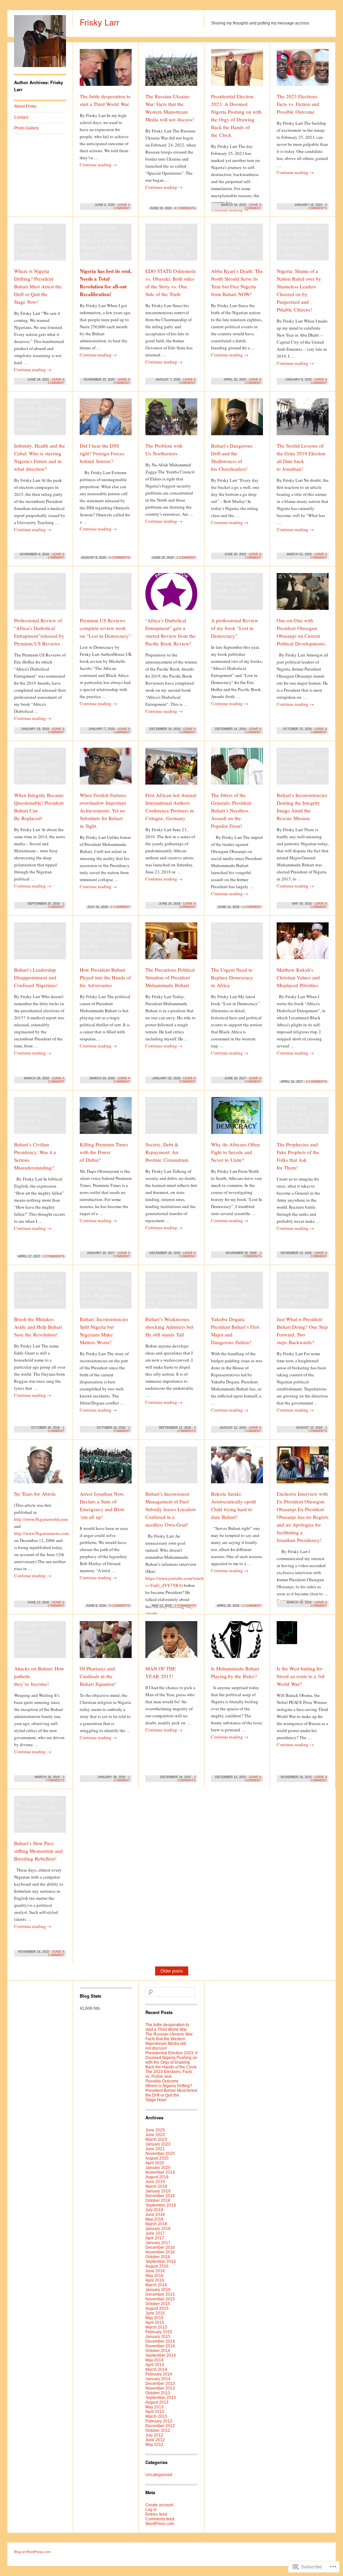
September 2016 (161, 2262)
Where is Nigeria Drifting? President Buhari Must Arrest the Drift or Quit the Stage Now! (38, 286)
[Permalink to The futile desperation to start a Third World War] (106, 70)
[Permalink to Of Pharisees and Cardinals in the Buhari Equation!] (106, 1643)
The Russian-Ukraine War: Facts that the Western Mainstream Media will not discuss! (169, 2041)
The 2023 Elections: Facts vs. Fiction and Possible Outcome (298, 104)
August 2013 (157, 2402)
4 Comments (185, 208)
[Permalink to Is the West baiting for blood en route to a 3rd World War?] (303, 1643)
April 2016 (155, 2280)
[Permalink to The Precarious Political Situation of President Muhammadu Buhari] (171, 944)
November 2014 (160, 2346)
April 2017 (155, 2238)
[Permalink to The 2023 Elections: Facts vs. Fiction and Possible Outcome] (303, 70)
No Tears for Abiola (35, 1494)
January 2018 (158, 2229)
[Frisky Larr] (40, 66)
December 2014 (160, 2341)
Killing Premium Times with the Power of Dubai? (104, 1152)
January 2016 (158, 2290)
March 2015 (156, 2327)
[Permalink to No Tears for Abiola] (40, 1468)
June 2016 (155, 2271)
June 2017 (155, 2233)
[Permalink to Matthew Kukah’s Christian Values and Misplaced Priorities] (303, 944)
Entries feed (156, 2514)
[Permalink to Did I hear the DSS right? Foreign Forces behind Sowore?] (106, 420)
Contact (21, 117)
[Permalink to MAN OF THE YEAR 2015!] (171, 1643)
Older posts (172, 1971)
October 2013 (158, 2393)
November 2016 (160, 2252)
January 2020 (158, 2168)
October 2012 (158, 2430)
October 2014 (158, 2351)
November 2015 (160, 2299)
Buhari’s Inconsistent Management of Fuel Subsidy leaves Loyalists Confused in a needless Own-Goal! (171, 1509)
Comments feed (160, 2519)
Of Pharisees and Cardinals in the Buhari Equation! (98, 1676)
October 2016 (158, 2257)
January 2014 (158, 2379)
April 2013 (155, 2412)
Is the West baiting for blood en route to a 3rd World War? (301, 1676)
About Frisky (25, 106)
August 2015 (157, 2308)
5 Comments (119, 1606)
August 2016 (157, 2266)
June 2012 (155, 2440)
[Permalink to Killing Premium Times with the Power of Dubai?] (106, 1119)
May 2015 (154, 2318)
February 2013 (159, 2421)
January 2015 (158, 2337)
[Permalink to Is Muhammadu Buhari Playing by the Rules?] (237, 1643)
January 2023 (158, 2144)
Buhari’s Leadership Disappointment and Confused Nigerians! (36, 977)
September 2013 (161, 2398)
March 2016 (156, 2285)
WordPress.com (160, 2524)
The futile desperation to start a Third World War (167, 2027)
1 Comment (186, 558)
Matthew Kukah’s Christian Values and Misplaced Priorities (298, 977)
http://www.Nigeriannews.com (41, 1533)
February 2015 (159, 2332)
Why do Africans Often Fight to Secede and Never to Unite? (235, 1152)
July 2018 (154, 2210)
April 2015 (155, 2323)
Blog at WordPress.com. (33, 2552)
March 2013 (156, 2416)
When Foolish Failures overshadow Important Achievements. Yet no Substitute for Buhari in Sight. (103, 810)
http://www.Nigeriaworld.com (41, 1519)
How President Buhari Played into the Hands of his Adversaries (105, 977)
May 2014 (154, 2360)
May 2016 (154, 2276)
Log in (151, 2510)
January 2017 (158, 2243)
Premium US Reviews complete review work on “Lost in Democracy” (105, 628)
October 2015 (158, 2304)
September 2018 (161, 2205)
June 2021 (155, 2149)
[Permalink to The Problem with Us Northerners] (171, 420)
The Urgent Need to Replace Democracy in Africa (232, 977)
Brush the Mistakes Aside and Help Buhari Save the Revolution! (38, 1327)
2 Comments (119, 558)
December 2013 (160, 2384)
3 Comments (54, 1256)
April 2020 (155, 2163)
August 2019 (157, 2177)
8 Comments (318, 207)
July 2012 (154, 2435)
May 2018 (154, 2219)
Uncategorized (159, 2475)
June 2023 (155, 2135)
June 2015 (155, 2313)
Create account (159, 2505)
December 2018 (160, 2196)
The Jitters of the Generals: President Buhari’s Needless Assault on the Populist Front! (231, 810)
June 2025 (155, 2130)
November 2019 (160, 2172)
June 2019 (155, 2182)
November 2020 (160, 2154)
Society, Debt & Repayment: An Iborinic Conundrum (167, 1152)
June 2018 (155, 2215)
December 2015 (160, 2294)
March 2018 (156, 2224)
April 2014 (155, 2365)
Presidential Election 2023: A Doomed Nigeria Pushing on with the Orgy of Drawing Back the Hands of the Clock (171, 2060)
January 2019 (158, 2191)
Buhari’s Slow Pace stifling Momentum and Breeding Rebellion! (38, 1851)
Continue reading (98, 165)
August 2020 (157, 2158)
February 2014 (159, 2374)
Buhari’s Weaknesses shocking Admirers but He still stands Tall (169, 1327)
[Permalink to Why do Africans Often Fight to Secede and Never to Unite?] (237, 1119)
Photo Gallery (26, 128)
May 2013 (154, 2407)
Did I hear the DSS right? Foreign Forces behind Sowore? (102, 453)
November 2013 (160, 2388)
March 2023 (156, 2139)
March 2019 (156, 2186)
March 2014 (156, 2369)
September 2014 (161, 2355)
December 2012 (160, 2426)
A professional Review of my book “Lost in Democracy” (235, 628)
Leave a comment (122, 207)
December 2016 (160, 2247)
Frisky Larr (99, 22)
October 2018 (158, 2200)
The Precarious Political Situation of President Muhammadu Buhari (170, 977)
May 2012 (154, 2445)
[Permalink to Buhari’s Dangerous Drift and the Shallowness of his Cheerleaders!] (237, 420)
